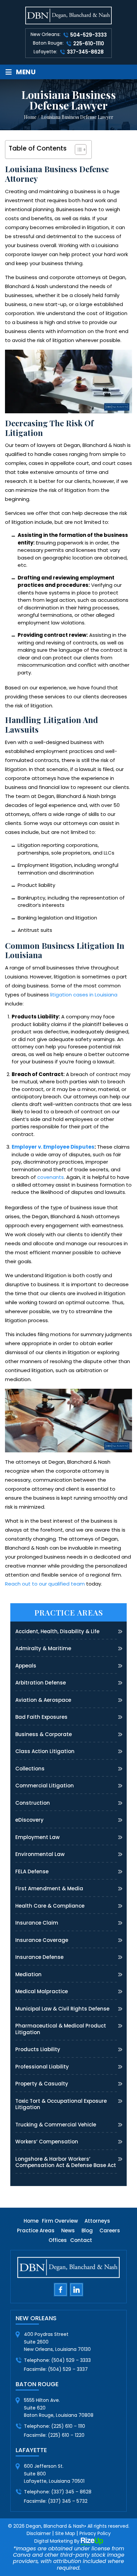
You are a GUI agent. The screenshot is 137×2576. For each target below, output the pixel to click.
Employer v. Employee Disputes (53, 1147)
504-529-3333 (88, 35)
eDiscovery (29, 1820)
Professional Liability (42, 2067)
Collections (30, 1769)
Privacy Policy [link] (95, 2533)
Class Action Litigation (45, 1751)
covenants (51, 1177)
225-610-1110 (89, 43)
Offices (58, 2240)
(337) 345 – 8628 (71, 2492)
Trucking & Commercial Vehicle (56, 2125)
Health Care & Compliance (50, 1906)
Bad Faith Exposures (41, 1717)
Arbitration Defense (41, 1683)
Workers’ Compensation (47, 2142)
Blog (87, 2230)
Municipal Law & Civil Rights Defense (62, 2009)
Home (31, 2221)
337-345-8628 (85, 52)
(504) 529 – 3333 (70, 2360)
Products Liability (38, 2049)
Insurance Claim (37, 1923)
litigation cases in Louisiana (84, 995)
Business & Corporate (44, 1734)
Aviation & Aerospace (43, 1700)
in (77, 2290)
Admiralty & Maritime (43, 1649)
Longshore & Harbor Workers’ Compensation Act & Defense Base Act (66, 2162)
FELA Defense (32, 1872)
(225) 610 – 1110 (68, 2426)
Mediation (28, 1975)
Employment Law (37, 1837)
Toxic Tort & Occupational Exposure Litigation (61, 2104)
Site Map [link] (65, 2533)
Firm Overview (60, 2221)
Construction (33, 1803)
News (68, 2230)
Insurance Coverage (42, 1940)
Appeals (26, 1666)
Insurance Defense (39, 1957)
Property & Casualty (42, 2084)
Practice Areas (36, 2230)
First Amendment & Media (49, 1889)
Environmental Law (40, 1854)
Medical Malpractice (42, 1992)
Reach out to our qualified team (45, 1584)
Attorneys (97, 2221)
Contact (81, 2240)
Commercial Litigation (45, 1786)
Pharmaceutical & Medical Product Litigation (61, 2029)
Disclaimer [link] (39, 2533)
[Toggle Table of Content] (77, 150)
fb (61, 2290)
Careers (110, 2230)
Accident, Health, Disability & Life (57, 1632)
